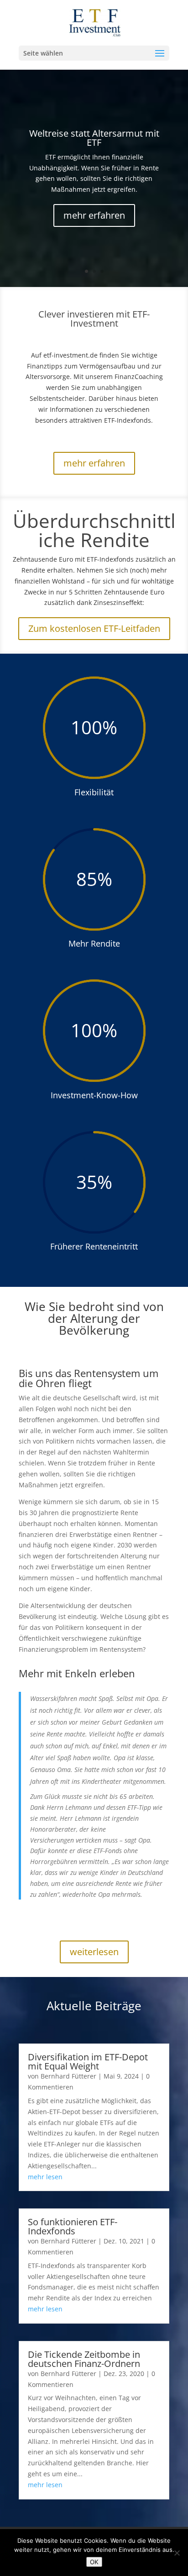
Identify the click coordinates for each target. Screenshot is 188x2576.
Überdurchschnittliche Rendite (94, 530)
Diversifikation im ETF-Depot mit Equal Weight (88, 2061)
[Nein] (177, 2553)
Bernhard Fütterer (68, 2076)
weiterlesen (94, 1952)
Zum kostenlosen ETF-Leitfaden (94, 628)
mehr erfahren (94, 215)
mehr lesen (45, 2177)
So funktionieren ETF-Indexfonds (73, 2226)
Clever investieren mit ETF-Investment (94, 319)
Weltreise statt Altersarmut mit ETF (94, 138)
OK (94, 2562)
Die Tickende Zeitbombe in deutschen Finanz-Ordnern (84, 2359)
